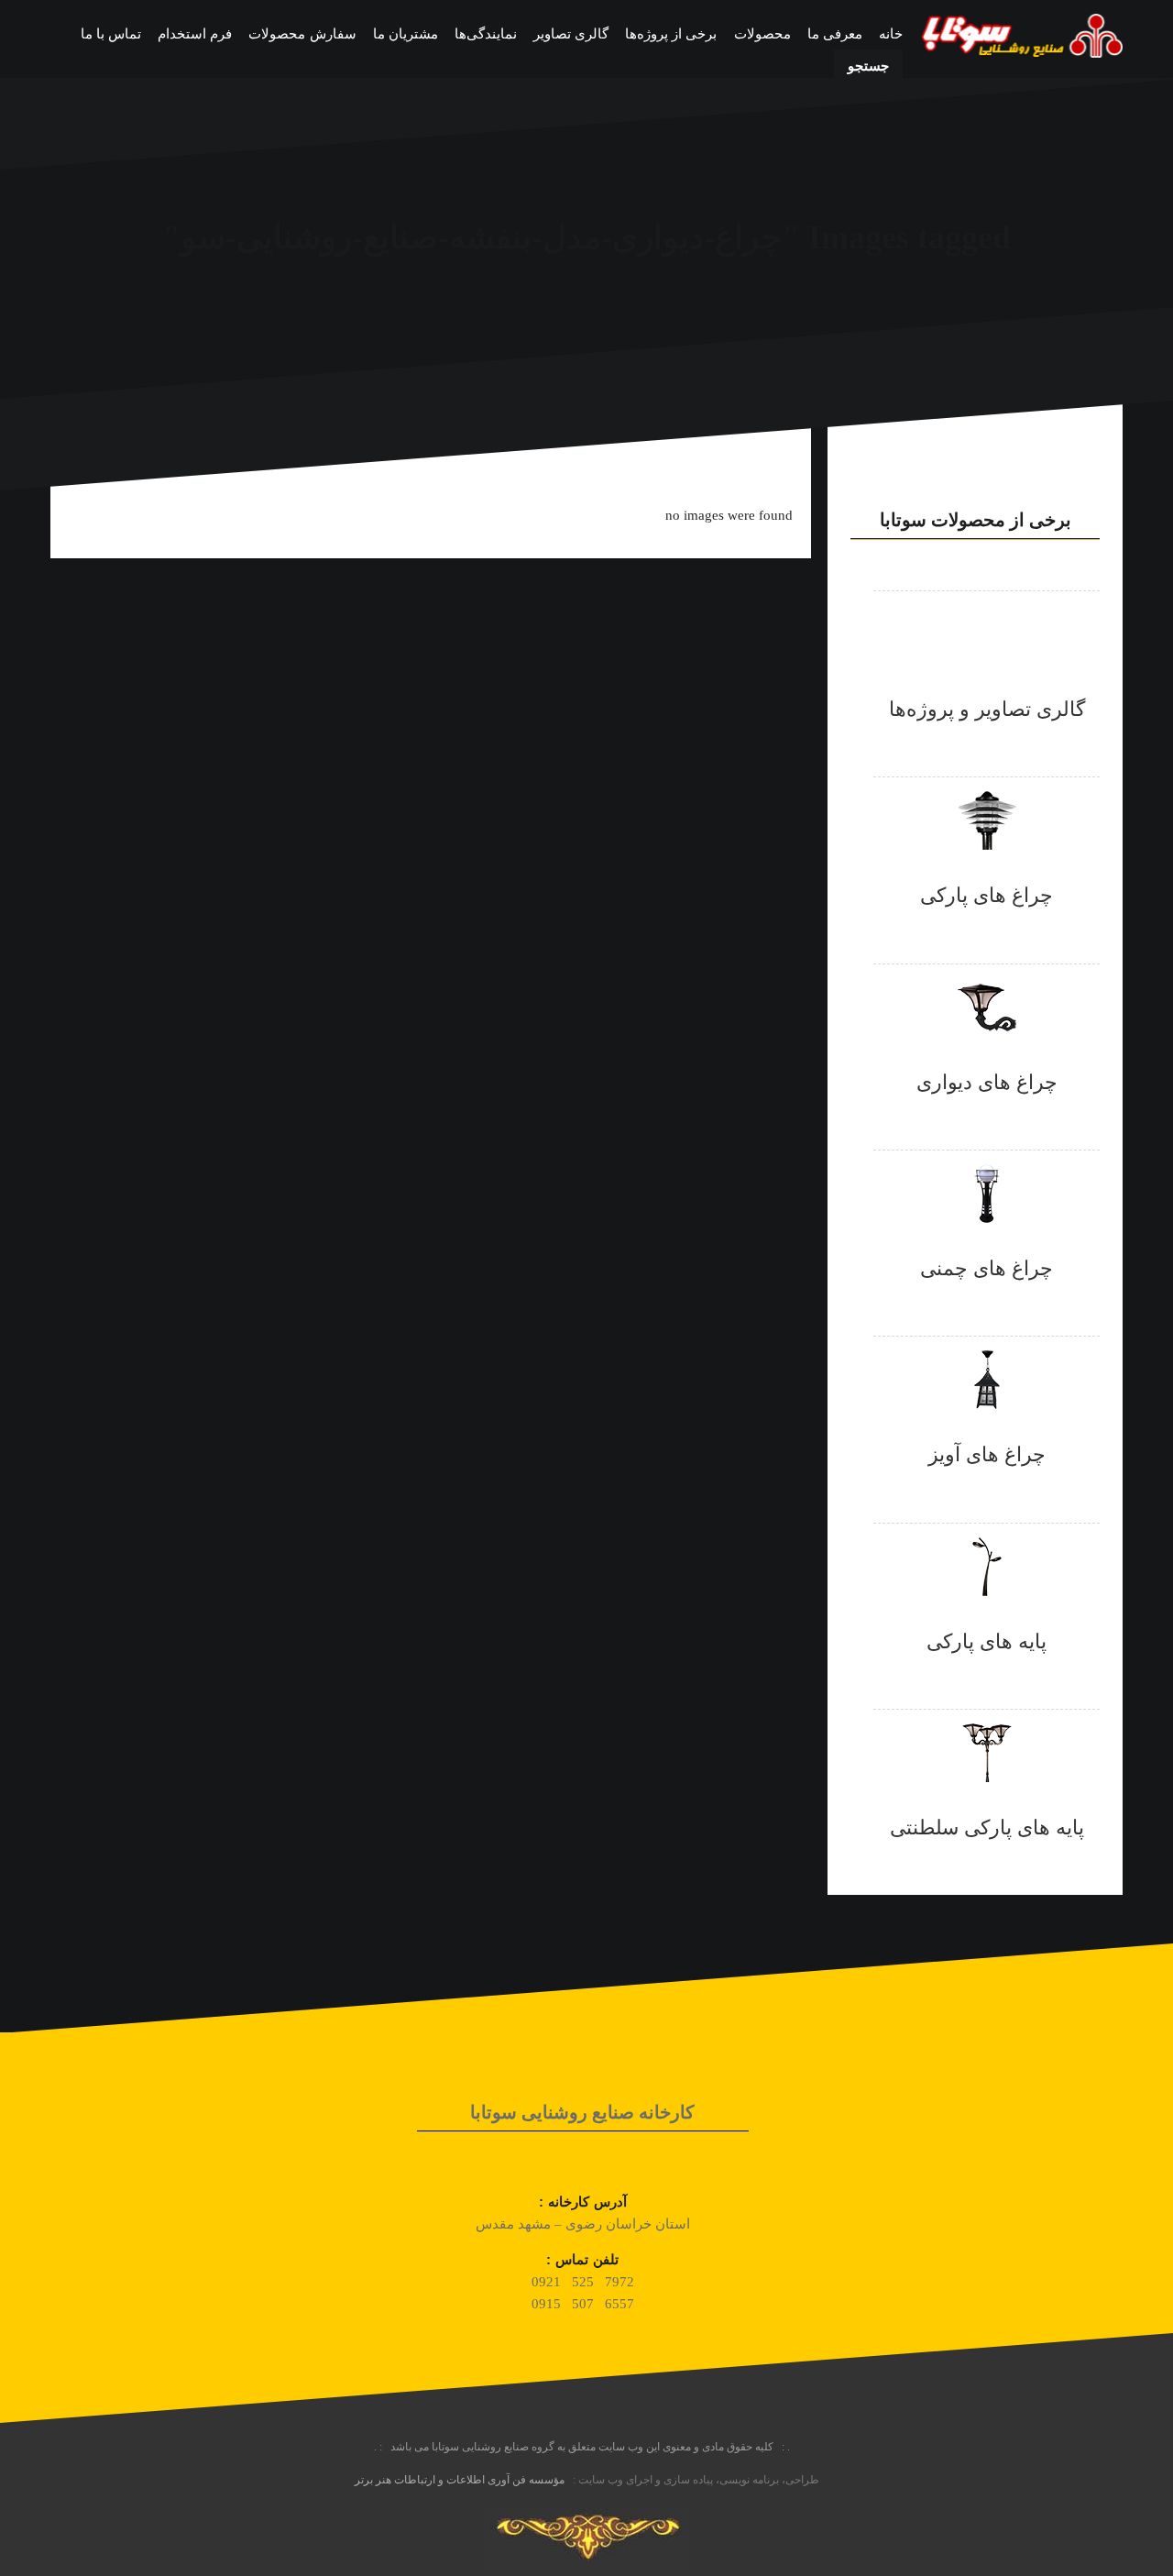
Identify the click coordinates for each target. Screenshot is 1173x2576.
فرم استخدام (195, 34)
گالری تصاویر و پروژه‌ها (987, 709)
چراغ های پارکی (987, 895)
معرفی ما (835, 34)
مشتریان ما (406, 34)
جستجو (868, 66)
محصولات (762, 34)
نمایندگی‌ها (486, 34)
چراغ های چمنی (987, 1268)
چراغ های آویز (987, 1454)
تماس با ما (111, 34)
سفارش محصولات (302, 34)
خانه (891, 34)
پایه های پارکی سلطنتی (987, 1827)
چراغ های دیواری (987, 1082)
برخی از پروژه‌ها (671, 34)
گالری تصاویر (571, 34)
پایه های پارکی (987, 1641)
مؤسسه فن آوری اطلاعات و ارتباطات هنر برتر (460, 2480)
